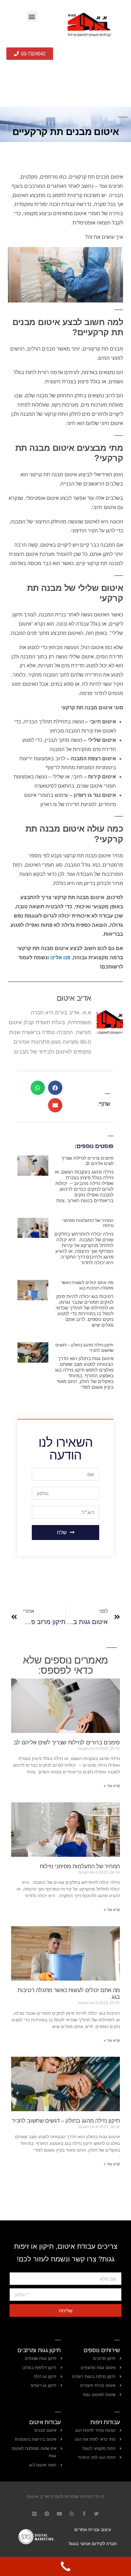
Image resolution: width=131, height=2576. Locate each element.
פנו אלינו (60, 958)
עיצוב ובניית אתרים (93, 2530)
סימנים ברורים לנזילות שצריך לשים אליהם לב (87, 1161)
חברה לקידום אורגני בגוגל (93, 2544)
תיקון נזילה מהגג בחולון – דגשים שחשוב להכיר (66, 2121)
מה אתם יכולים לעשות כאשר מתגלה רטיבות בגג (87, 1285)
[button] (32, 16)
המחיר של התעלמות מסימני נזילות (80, 1866)
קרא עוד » (112, 1786)
